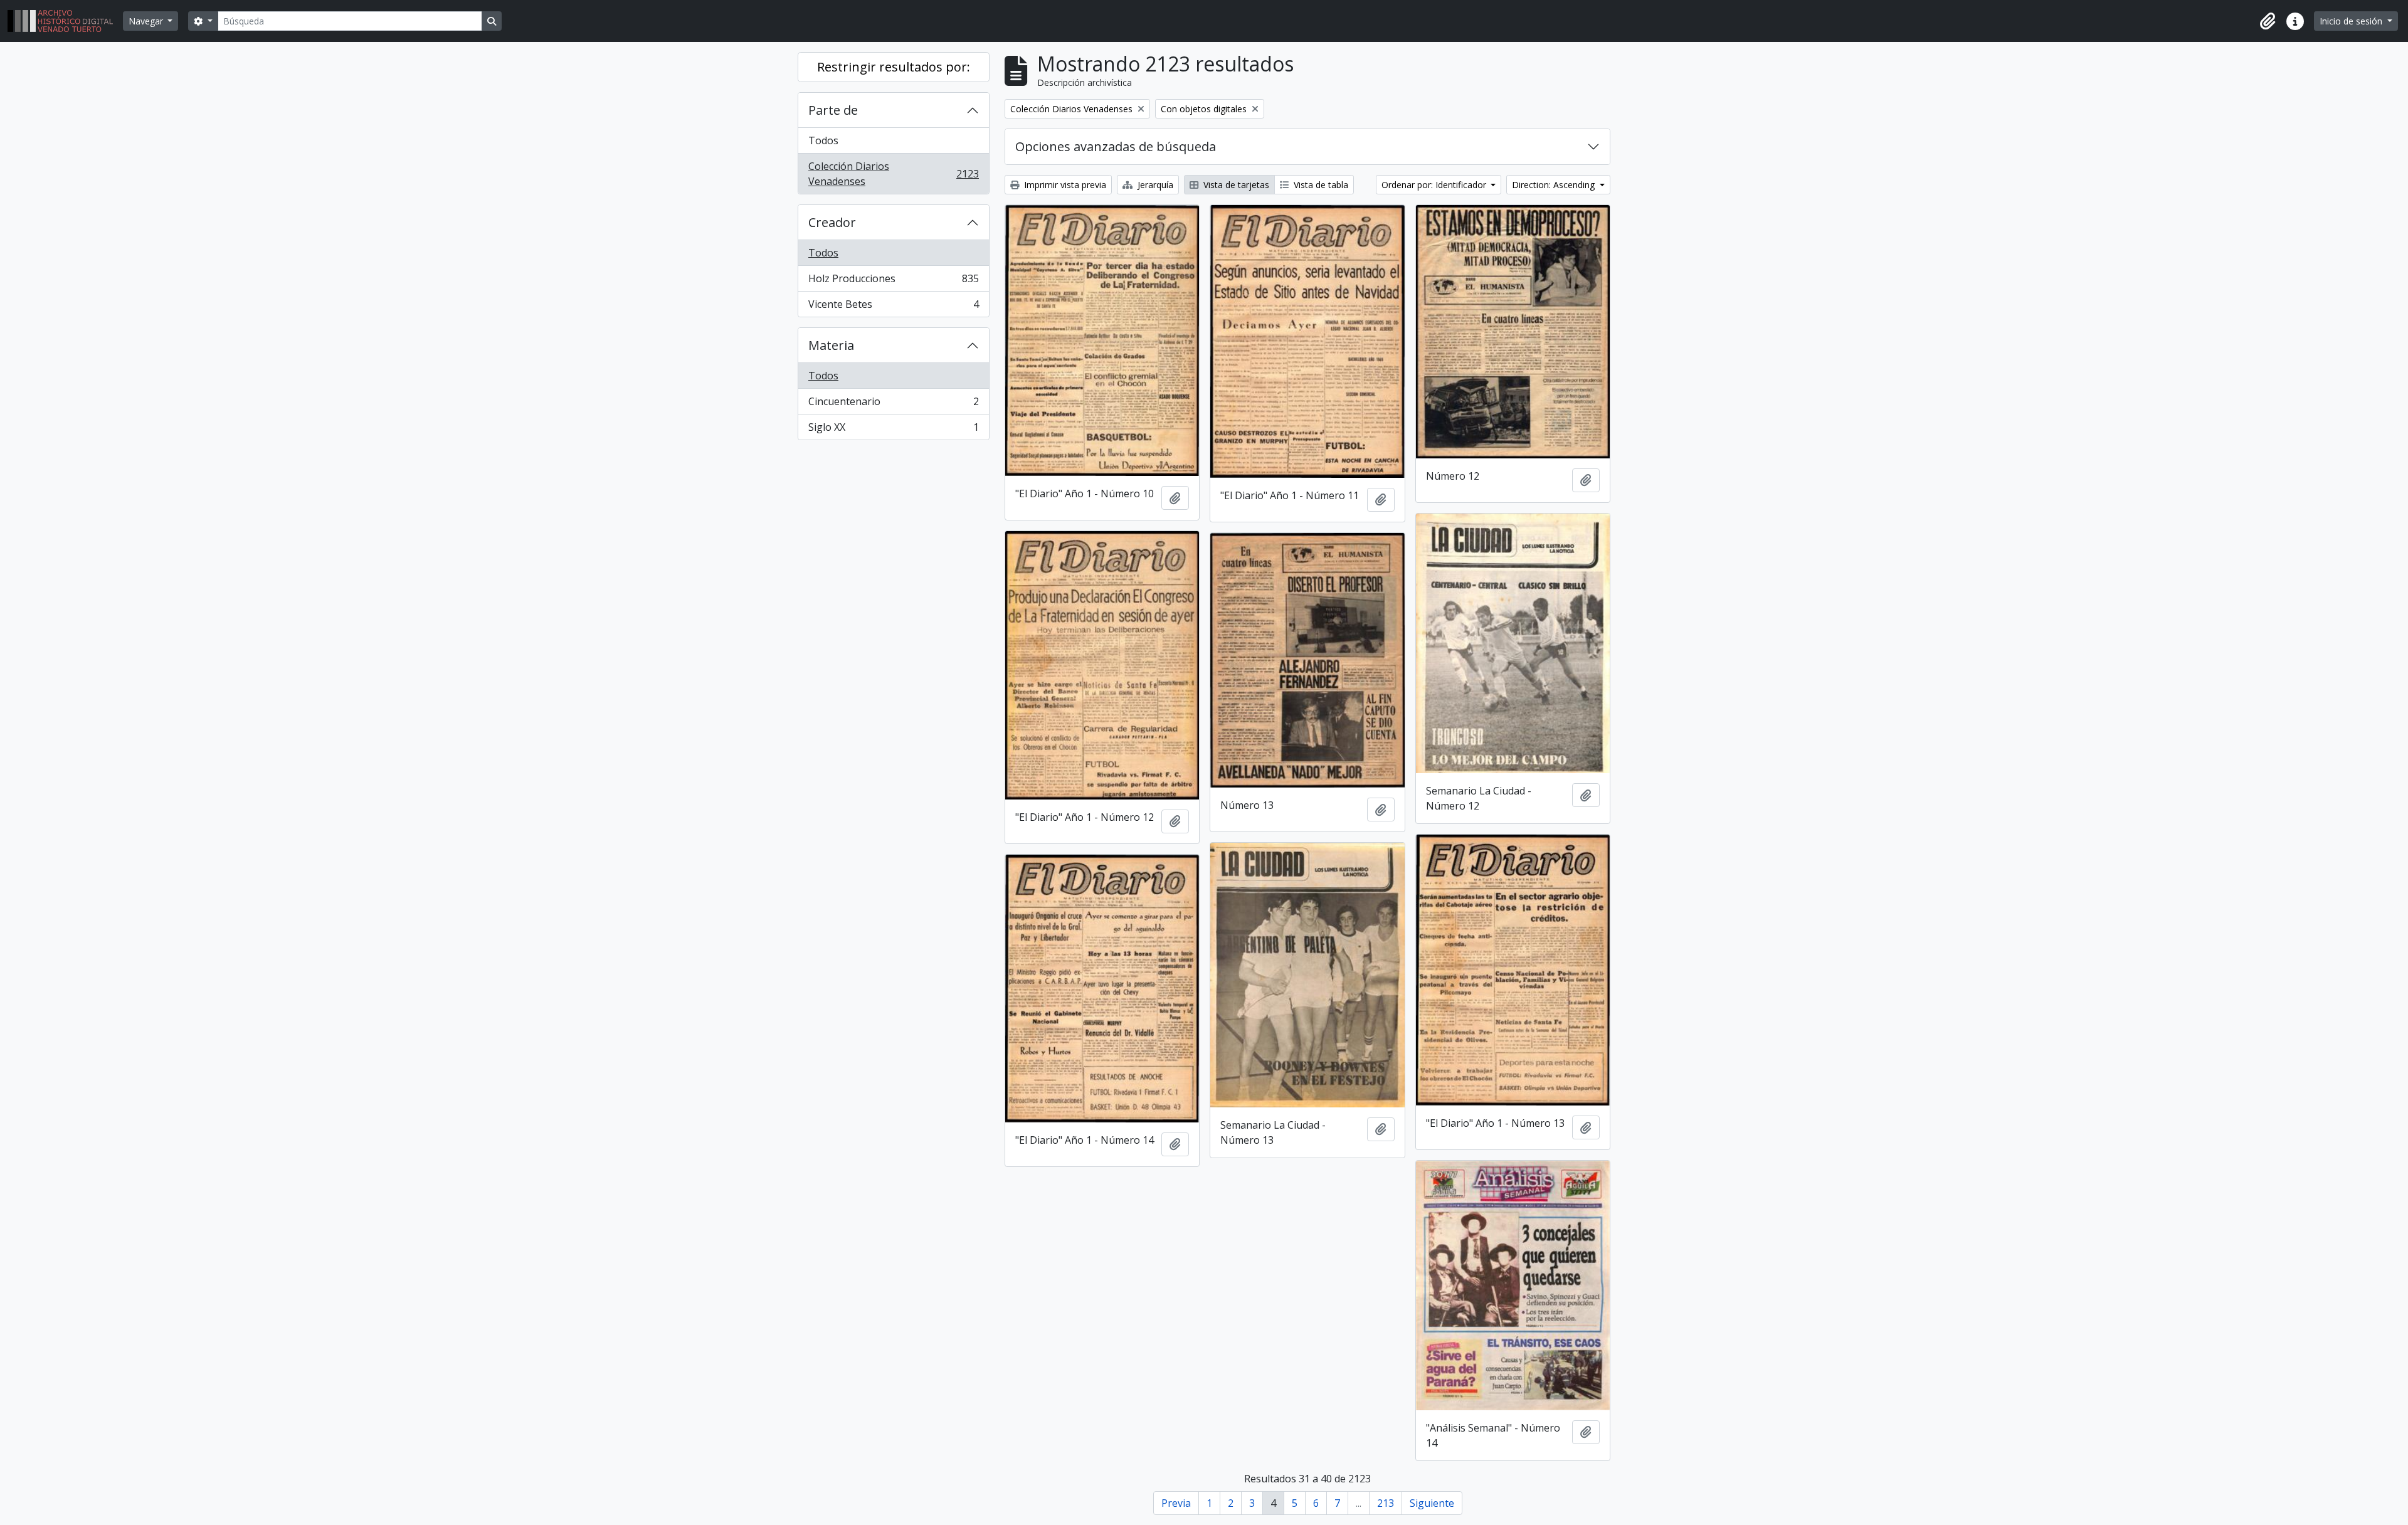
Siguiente (1432, 1503)
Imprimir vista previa (1064, 185)
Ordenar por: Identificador (1435, 185)
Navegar (147, 21)
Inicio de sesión (2352, 21)
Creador (832, 222)
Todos (823, 140)
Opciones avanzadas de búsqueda (1116, 146)
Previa (1176, 1503)
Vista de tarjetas (1235, 185)
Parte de (833, 110)
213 (1386, 1503)
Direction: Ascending (1555, 185)
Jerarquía (1154, 185)
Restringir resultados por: (894, 67)
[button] (2268, 21)
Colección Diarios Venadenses (893, 174)
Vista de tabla (1320, 185)
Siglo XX (893, 430)
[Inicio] (65, 21)
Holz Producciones (893, 282)
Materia (831, 345)
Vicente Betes (893, 307)
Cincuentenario (893, 404)
